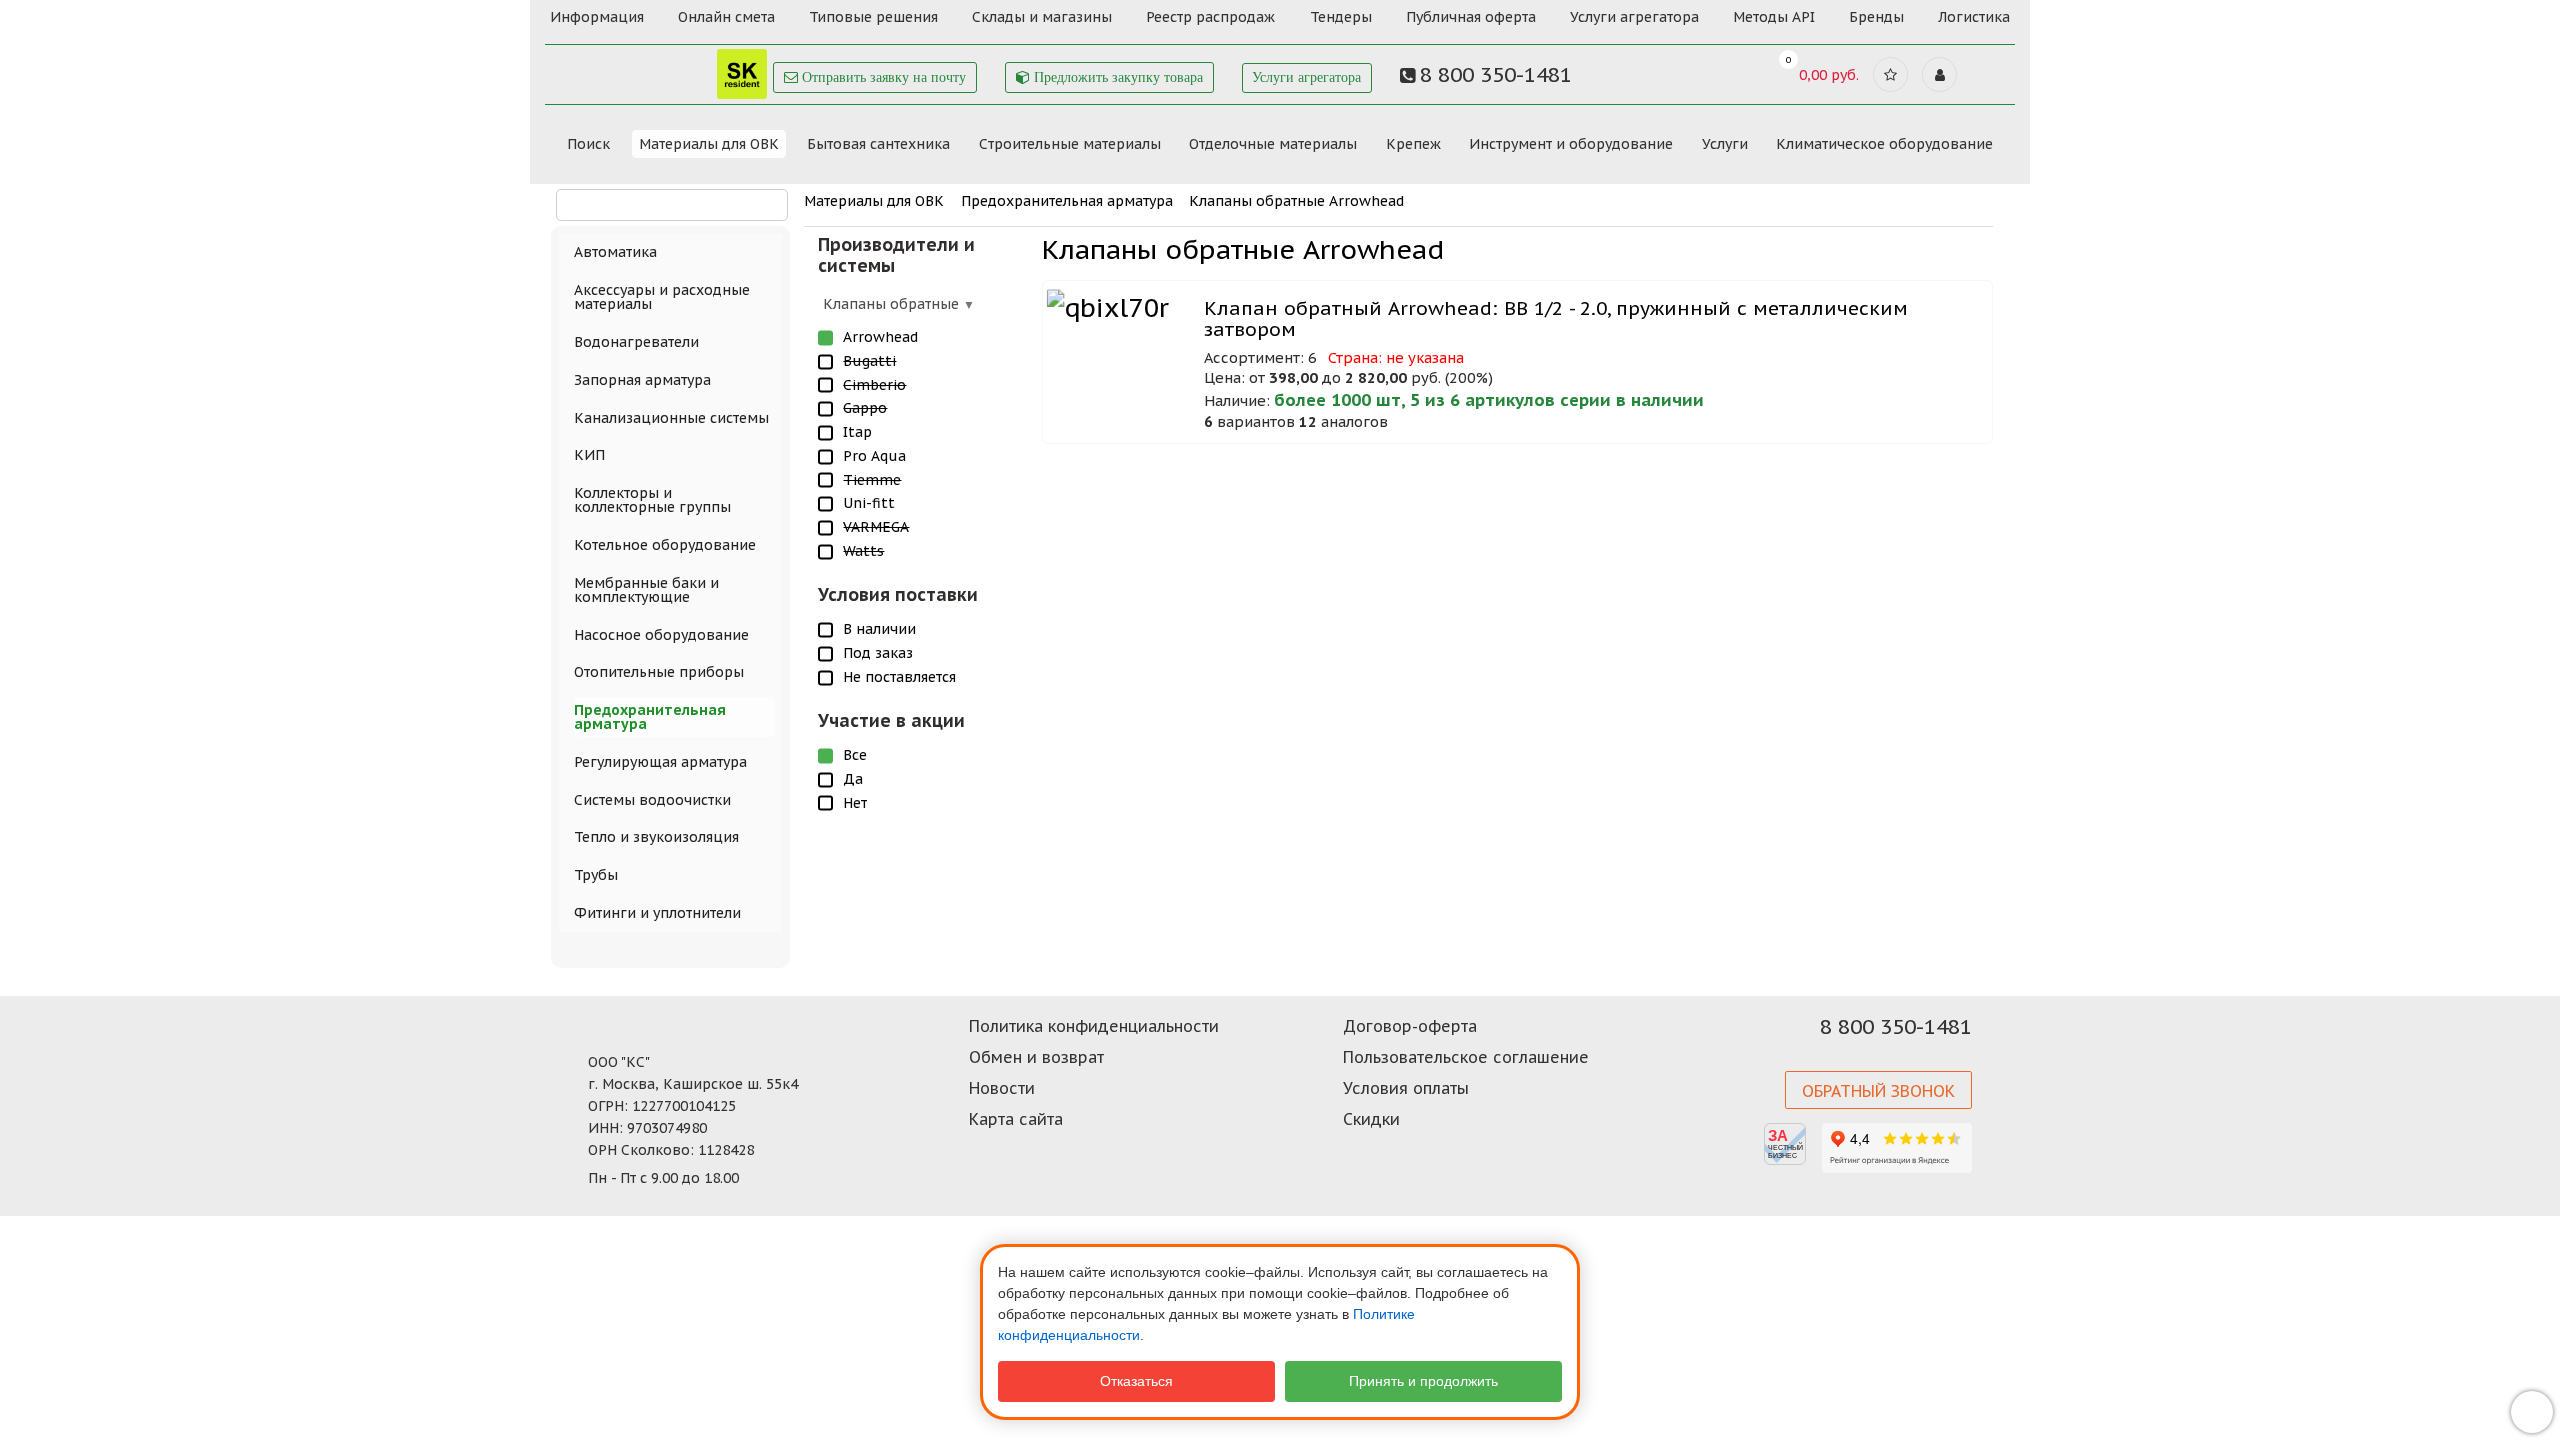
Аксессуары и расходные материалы (662, 297)
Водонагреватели (636, 342)
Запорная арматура (642, 380)
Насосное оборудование (661, 635)
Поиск (588, 144)
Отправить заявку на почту (882, 77)
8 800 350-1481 (1896, 1027)
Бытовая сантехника (878, 144)
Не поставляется (899, 677)
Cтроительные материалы (1070, 144)
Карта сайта (1016, 1119)
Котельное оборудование (665, 545)
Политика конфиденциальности (1094, 1026)
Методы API (1774, 17)
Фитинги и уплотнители (657, 913)
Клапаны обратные (893, 304)
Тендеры (1341, 17)
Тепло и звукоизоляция (656, 837)
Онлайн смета (726, 17)
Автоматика (615, 252)
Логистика (1974, 17)
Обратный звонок (1878, 1091)
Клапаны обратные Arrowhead (1296, 201)
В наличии (879, 629)
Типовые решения (873, 17)
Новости (1002, 1088)
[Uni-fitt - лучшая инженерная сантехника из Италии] (659, 68)
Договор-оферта (1410, 1026)
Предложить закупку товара (1116, 77)
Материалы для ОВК (709, 144)
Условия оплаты (1406, 1088)
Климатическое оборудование (1884, 144)
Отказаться (1136, 1381)
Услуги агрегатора (1634, 17)
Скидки (1371, 1119)
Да (853, 779)
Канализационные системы (671, 418)
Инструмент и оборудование (1571, 144)
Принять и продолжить (1423, 1381)
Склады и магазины (1042, 17)
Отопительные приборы (659, 672)
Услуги (1725, 144)
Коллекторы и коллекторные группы (652, 500)
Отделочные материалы (1273, 144)
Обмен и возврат (1036, 1057)
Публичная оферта (1471, 17)
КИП (589, 455)
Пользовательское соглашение (1466, 1057)
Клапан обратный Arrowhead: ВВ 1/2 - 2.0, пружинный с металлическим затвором (1556, 319)
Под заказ (878, 653)
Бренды (1876, 17)
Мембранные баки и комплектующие (646, 590)
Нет (855, 803)
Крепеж (1413, 144)
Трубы (596, 875)
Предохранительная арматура (1067, 201)
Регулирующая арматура (660, 762)
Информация (597, 17)
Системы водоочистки (652, 800)
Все (855, 755)
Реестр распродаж (1210, 17)
